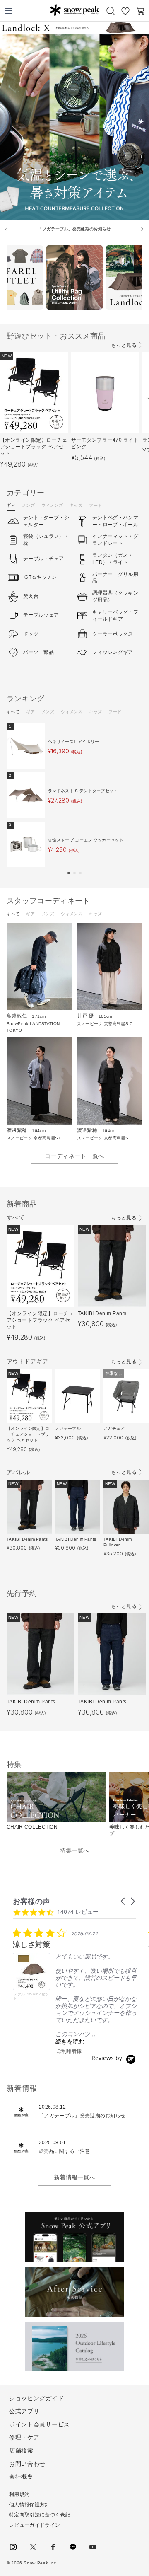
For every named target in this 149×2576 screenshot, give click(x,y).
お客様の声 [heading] (31, 1901)
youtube (93, 2547)
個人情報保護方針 (30, 2505)
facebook (53, 2547)
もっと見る (124, 345)
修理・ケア (24, 2437)
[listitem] (75, 1991)
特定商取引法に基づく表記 (40, 2515)
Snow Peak (74, 10)
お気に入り (125, 11)
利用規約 (19, 2494)
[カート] (140, 11)
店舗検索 (21, 2450)
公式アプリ (24, 2411)
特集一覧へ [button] (74, 1850)
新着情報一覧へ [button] (74, 2177)
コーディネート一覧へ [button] (74, 1156)
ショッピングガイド (36, 2398)
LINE (73, 2547)
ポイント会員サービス (40, 2424)
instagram (13, 2547)
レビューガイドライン (35, 2525)
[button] (69, 873)
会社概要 (21, 2477)
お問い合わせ (27, 2464)
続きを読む (70, 2041)
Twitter (33, 2547)
